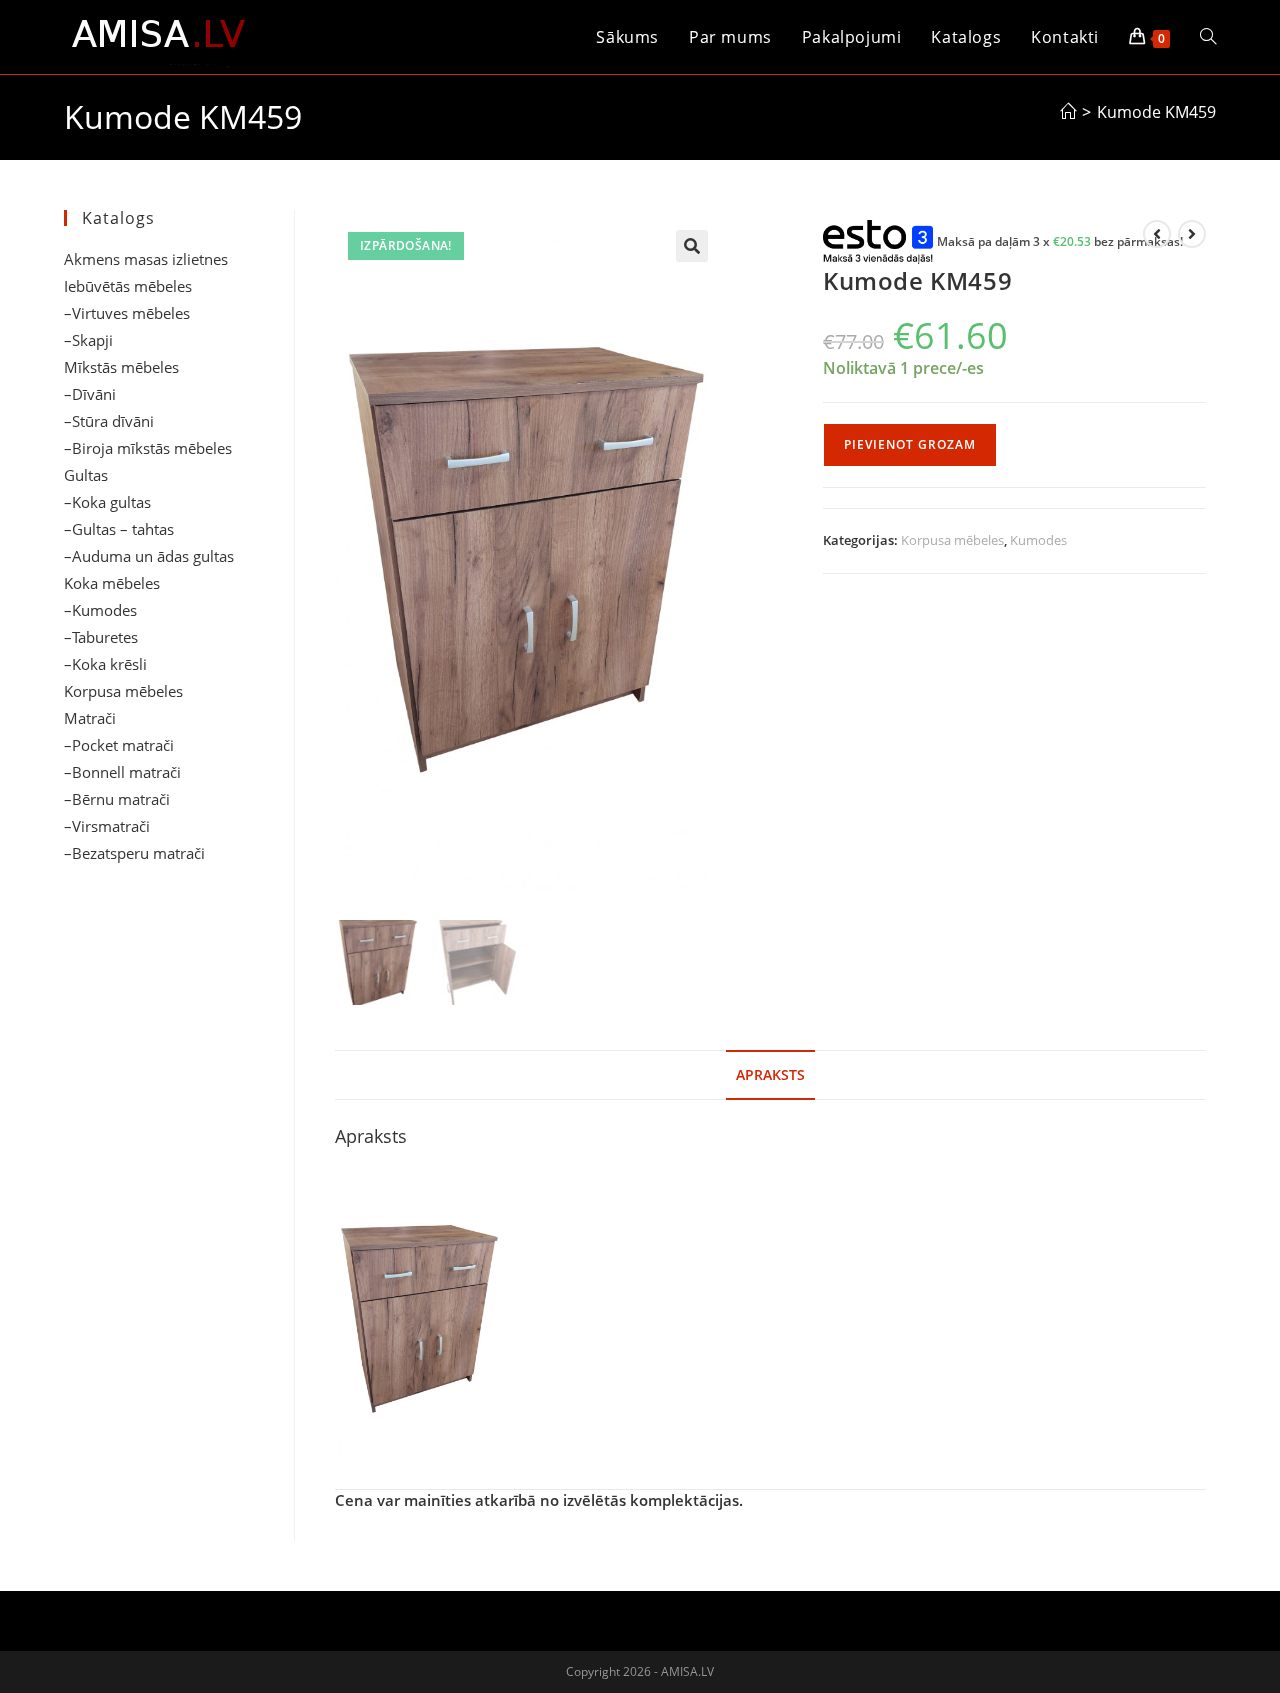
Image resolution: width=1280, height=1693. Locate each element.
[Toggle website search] (1208, 37)
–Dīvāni (90, 394)
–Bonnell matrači (122, 772)
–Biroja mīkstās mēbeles (148, 448)
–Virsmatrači (107, 826)
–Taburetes (101, 637)
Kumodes (1038, 540)
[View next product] (1192, 234)
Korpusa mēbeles (952, 540)
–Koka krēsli (105, 664)
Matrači (90, 718)
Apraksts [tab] (770, 1074)
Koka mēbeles (112, 583)
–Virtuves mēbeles (127, 313)
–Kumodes (100, 610)
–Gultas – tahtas (119, 529)
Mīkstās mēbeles (121, 367)
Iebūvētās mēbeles (128, 286)
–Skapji (88, 340)
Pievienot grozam (910, 444)
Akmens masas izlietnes (146, 259)
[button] (692, 246)
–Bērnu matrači (117, 799)
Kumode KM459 (1156, 112)
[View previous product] (1157, 234)
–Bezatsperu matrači (134, 853)
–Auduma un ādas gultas (149, 556)
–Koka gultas (107, 502)
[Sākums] (1068, 112)
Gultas (86, 475)
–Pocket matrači (119, 745)
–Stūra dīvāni (109, 421)
